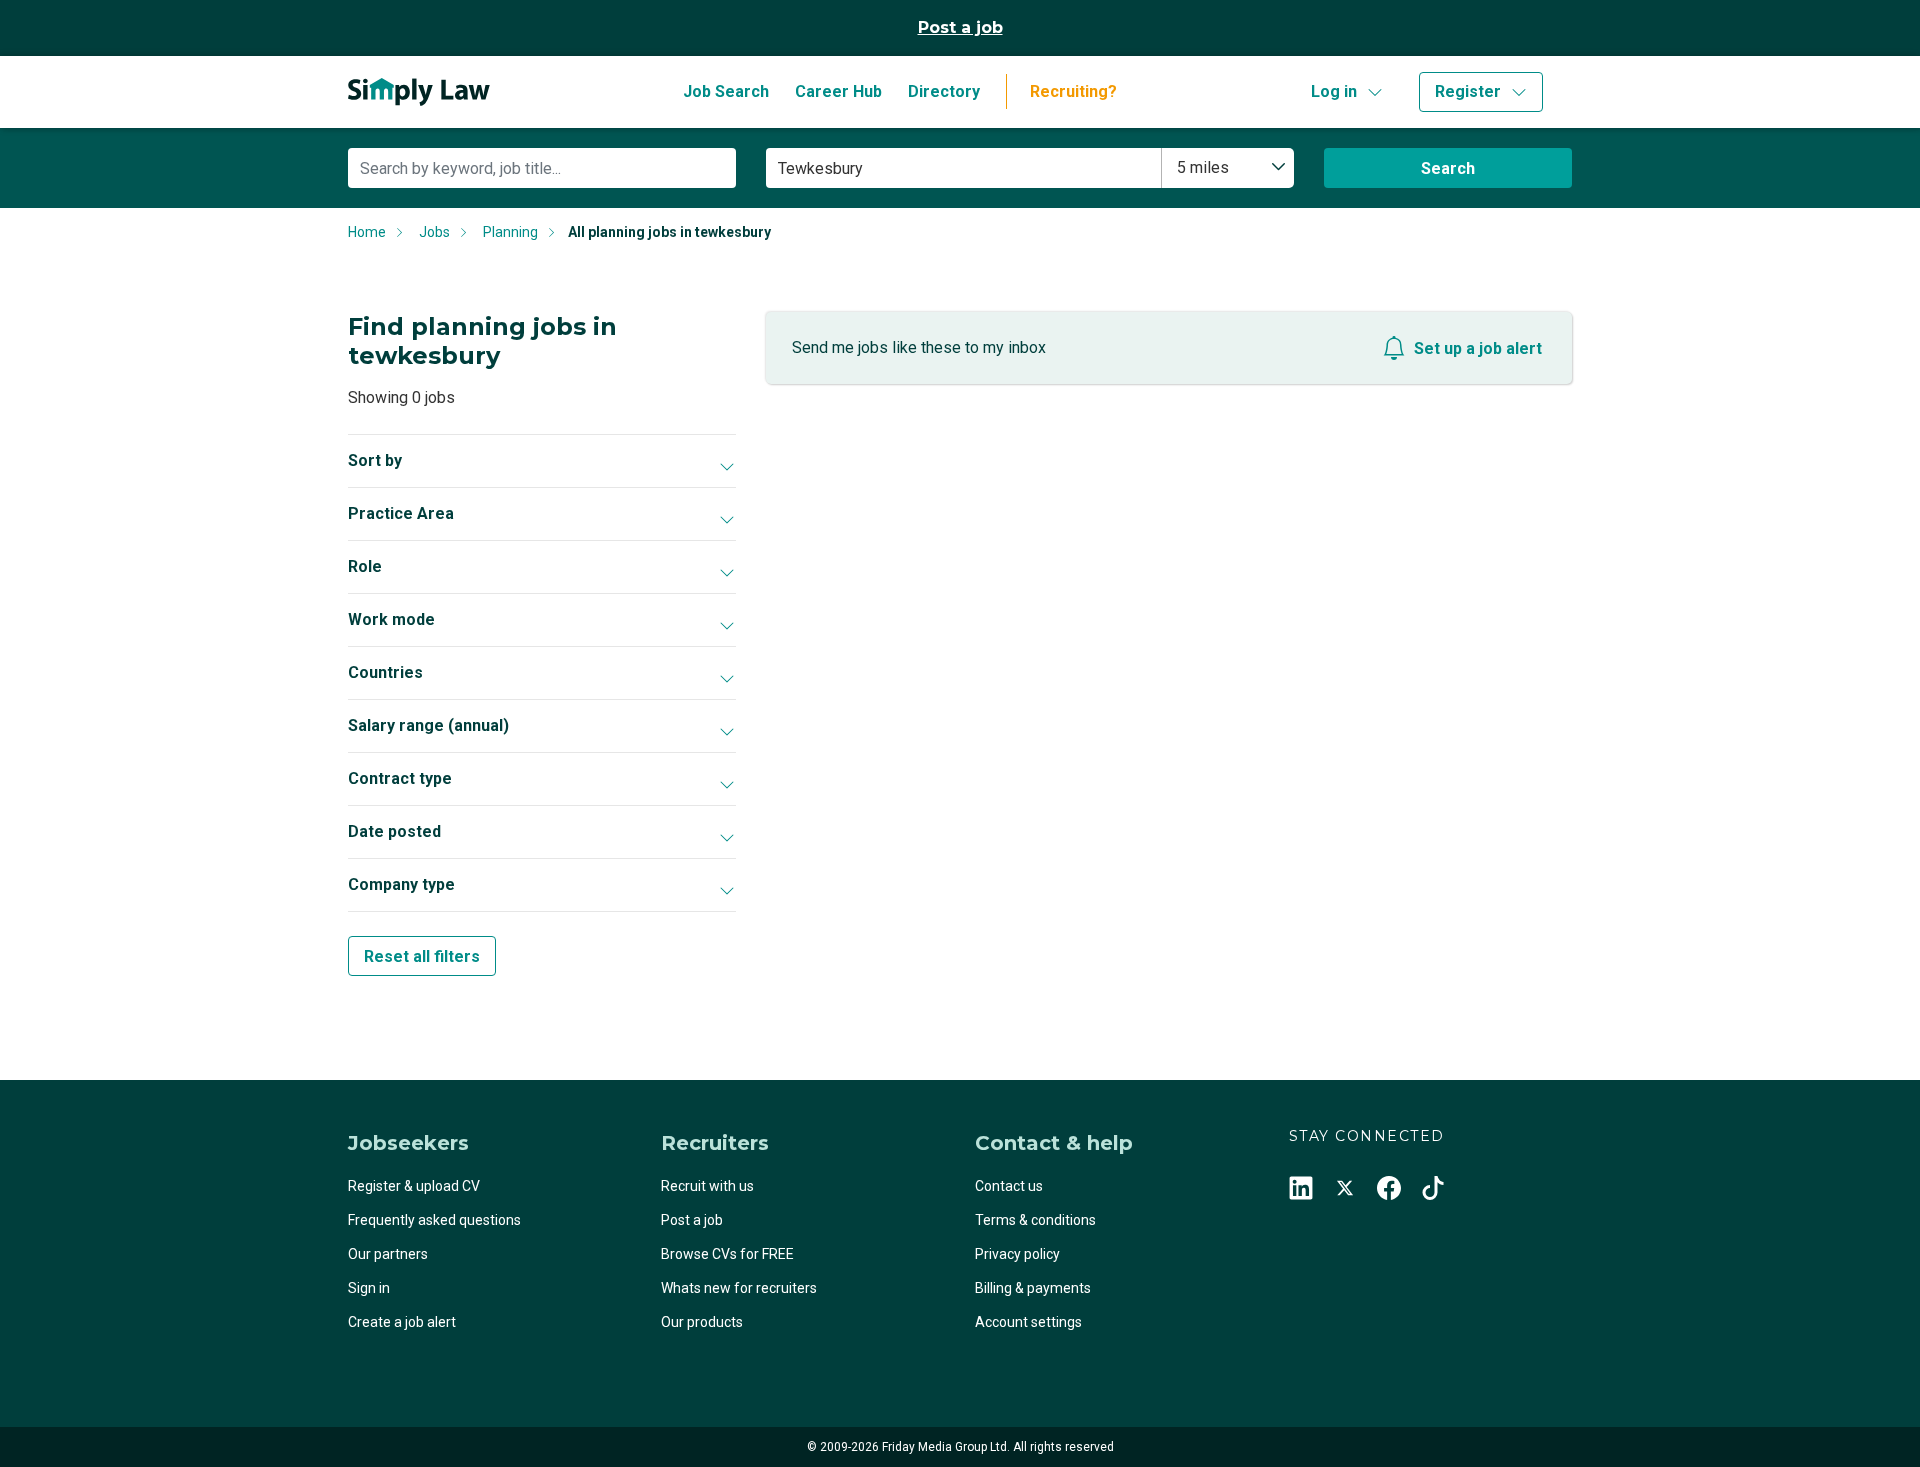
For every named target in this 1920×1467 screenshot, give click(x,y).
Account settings (1028, 1322)
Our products (702, 1322)
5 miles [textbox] (1203, 167)
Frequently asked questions (434, 1220)
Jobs (434, 232)
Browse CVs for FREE (727, 1254)
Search (1448, 168)
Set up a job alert (1478, 348)
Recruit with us (707, 1186)
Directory (944, 91)
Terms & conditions (1035, 1220)
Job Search (726, 91)
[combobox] (1228, 168)
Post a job (960, 27)
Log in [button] (1334, 91)
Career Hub (838, 91)
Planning (510, 232)
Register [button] (1468, 91)
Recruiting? (1073, 91)
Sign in (369, 1288)
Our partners (388, 1254)
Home (367, 232)
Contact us (1009, 1186)
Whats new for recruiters (739, 1288)
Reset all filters (422, 956)
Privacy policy (1017, 1254)
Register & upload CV (414, 1186)
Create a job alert (402, 1322)
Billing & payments (1033, 1288)
